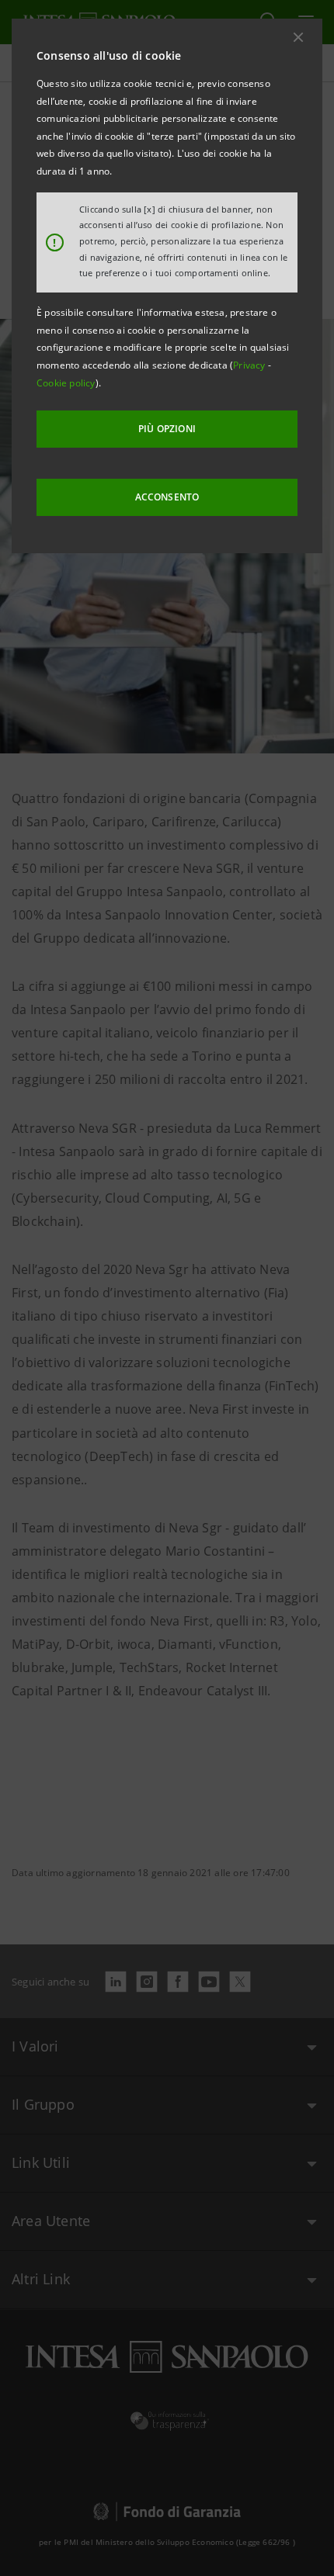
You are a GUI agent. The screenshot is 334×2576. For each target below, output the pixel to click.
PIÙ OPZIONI (167, 429)
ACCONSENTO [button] (167, 497)
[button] (298, 37)
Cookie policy (66, 383)
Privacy (250, 365)
